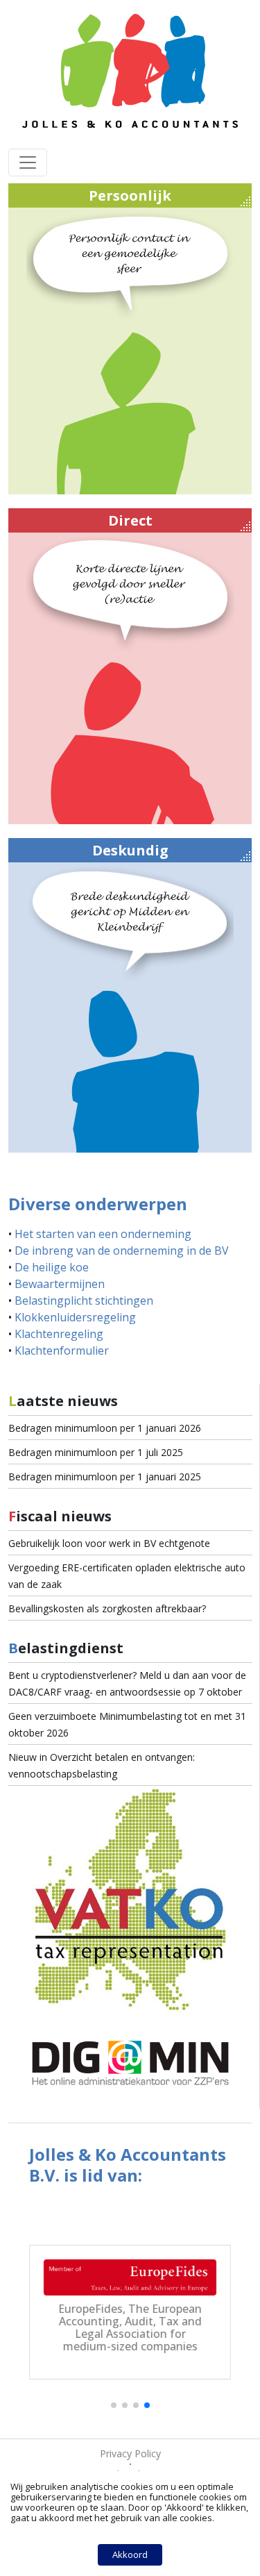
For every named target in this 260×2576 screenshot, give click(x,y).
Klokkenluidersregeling (75, 1317)
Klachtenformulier (62, 1350)
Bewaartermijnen (60, 1284)
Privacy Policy (130, 2453)
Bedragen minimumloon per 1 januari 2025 (105, 1477)
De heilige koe (52, 1267)
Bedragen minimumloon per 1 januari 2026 (105, 1428)
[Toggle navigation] (28, 162)
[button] (114, 2405)
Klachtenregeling (59, 1334)
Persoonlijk (130, 195)
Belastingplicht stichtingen (84, 1300)
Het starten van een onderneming (103, 1234)
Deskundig (130, 850)
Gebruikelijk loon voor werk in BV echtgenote (109, 1543)
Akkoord (130, 2554)
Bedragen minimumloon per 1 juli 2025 (96, 1452)
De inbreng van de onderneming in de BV (122, 1251)
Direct (130, 520)
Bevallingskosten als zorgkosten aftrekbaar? (107, 1608)
